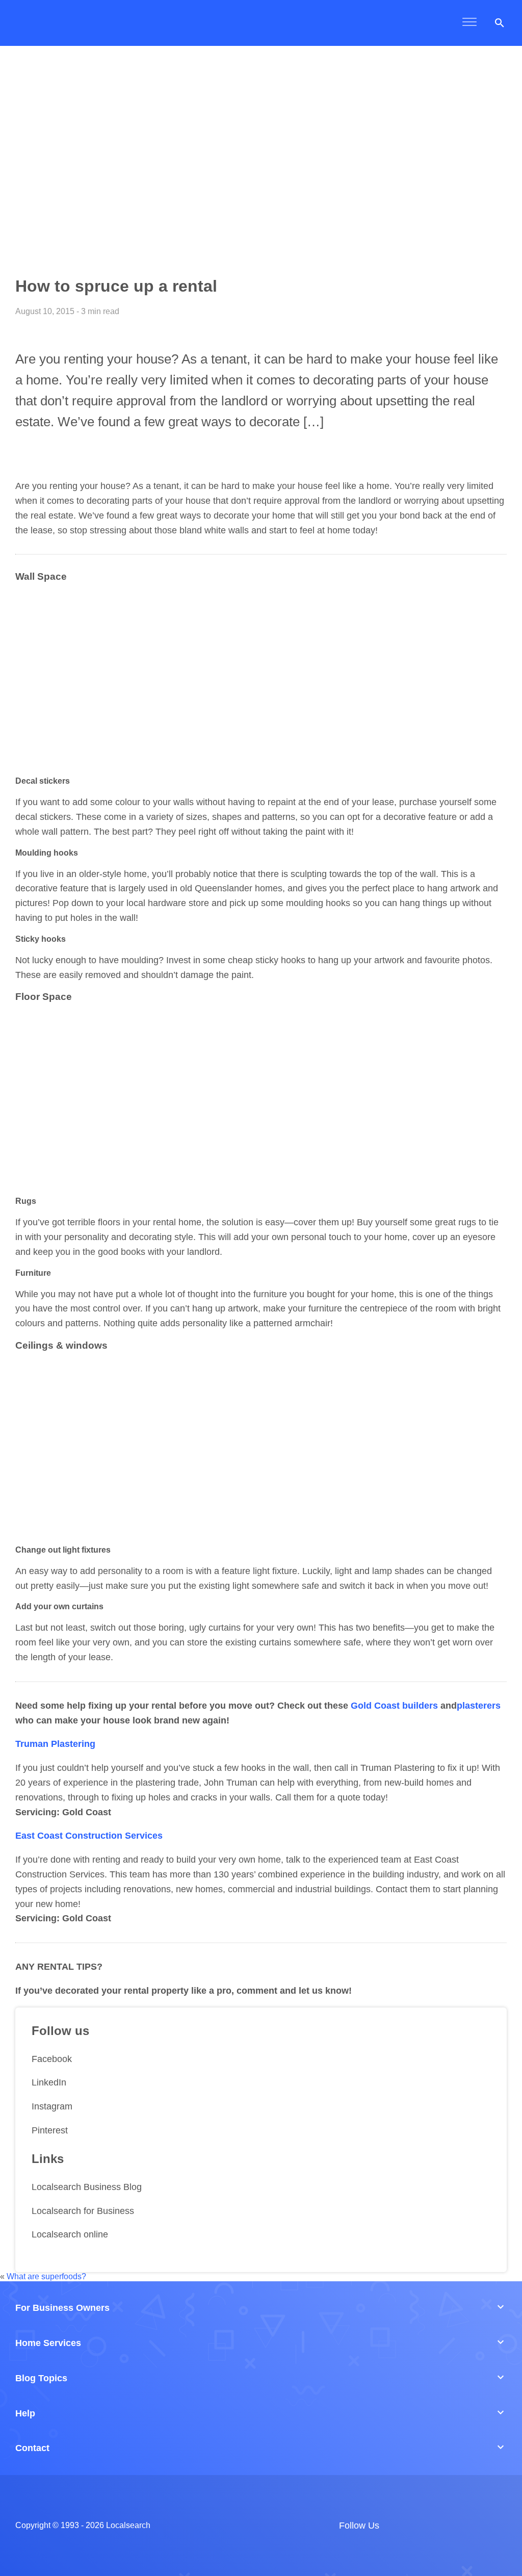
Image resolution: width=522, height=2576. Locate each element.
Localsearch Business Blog (87, 2187)
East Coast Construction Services (89, 1836)
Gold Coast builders (394, 1706)
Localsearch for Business (83, 2211)
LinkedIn (49, 2082)
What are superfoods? (46, 2276)
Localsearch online (70, 2234)
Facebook (52, 2059)
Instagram (52, 2106)
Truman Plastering (55, 1744)
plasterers (479, 1706)
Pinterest (50, 2130)
